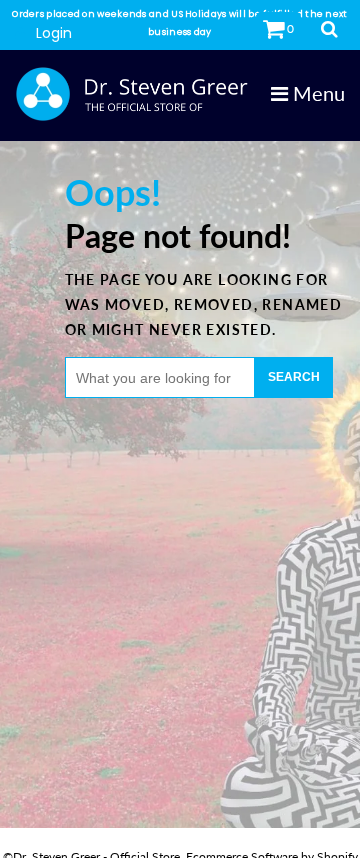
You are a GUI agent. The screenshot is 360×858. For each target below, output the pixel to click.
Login (54, 33)
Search (294, 377)
